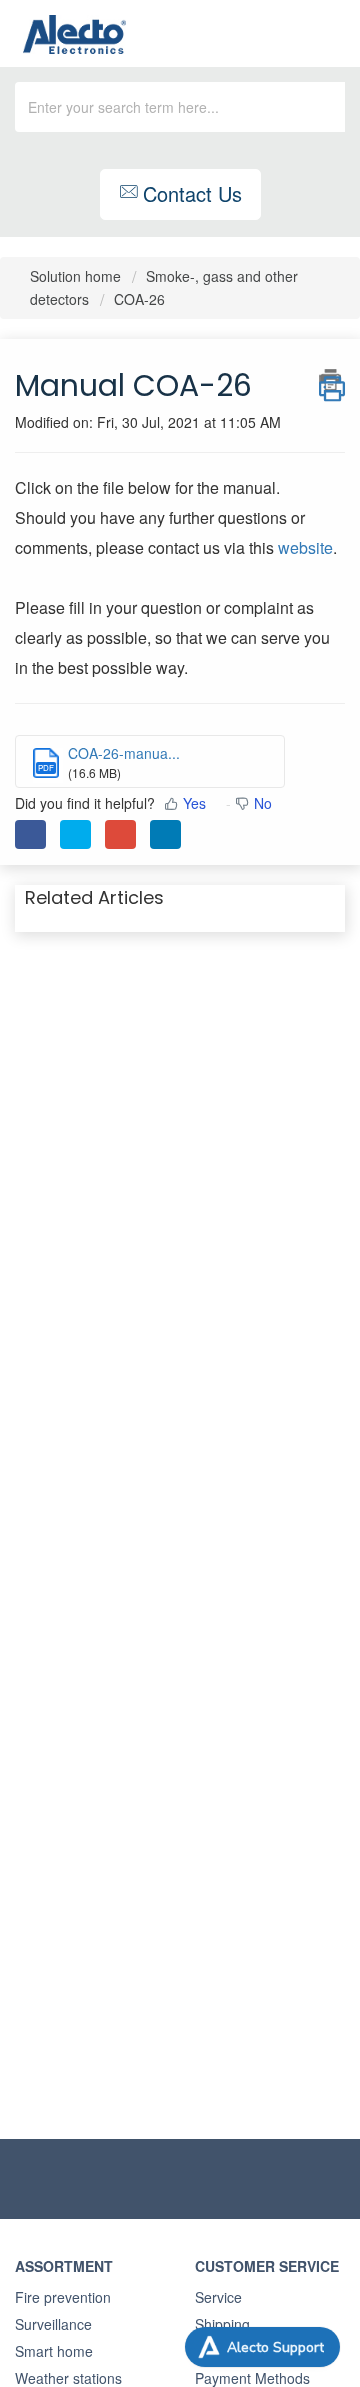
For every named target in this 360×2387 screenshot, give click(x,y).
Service (218, 2297)
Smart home (54, 2351)
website (305, 547)
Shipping (222, 2324)
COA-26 (139, 299)
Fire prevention (63, 2297)
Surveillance (53, 2324)
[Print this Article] (332, 380)
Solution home (77, 276)
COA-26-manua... (124, 753)
